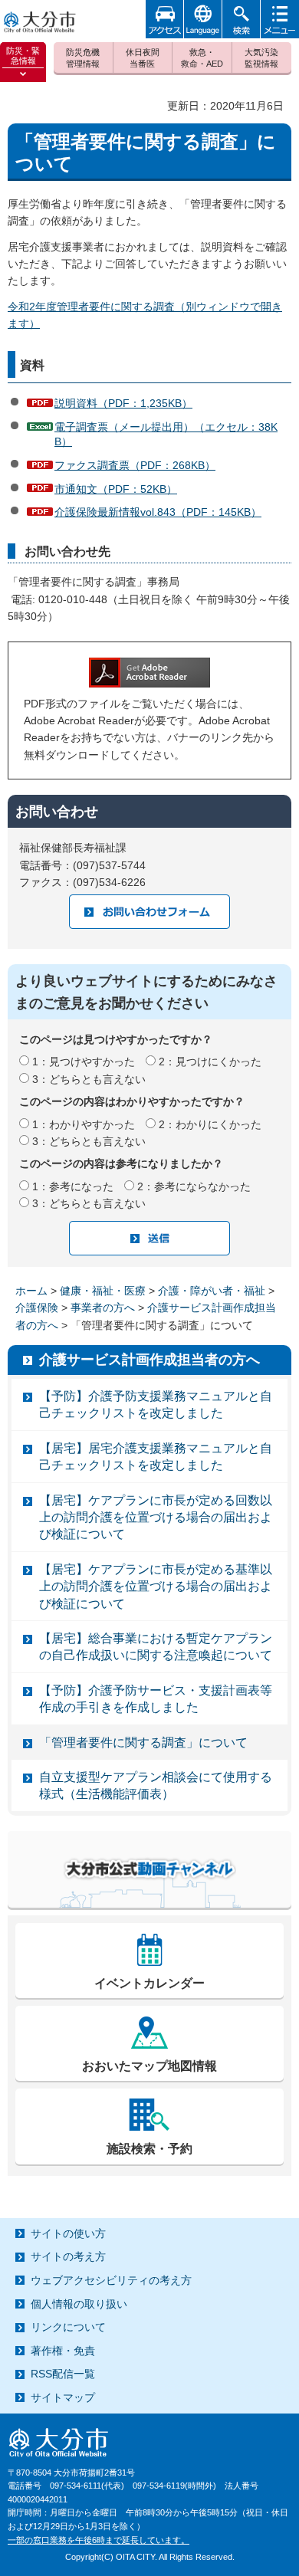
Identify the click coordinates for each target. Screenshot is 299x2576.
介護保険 (37, 1308)
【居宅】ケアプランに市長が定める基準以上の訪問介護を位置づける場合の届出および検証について (156, 1587)
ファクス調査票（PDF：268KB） (135, 465)
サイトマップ (63, 2397)
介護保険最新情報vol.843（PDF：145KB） (158, 512)
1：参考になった (73, 1186)
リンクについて (68, 2327)
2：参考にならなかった (194, 1186)
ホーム (31, 1291)
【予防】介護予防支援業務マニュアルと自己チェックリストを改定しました (156, 1404)
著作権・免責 (63, 2351)
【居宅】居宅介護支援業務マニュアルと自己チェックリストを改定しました (156, 1457)
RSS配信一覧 (63, 2374)
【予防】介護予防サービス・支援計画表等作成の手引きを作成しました (156, 1699)
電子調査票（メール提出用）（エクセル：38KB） (166, 435)
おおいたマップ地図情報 (149, 2066)
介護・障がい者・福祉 (212, 1291)
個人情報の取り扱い (79, 2304)
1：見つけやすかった (84, 1062)
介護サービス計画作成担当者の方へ (149, 1360)
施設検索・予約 (149, 2149)
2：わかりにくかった (210, 1124)
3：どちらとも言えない (89, 1079)
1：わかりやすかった (84, 1124)
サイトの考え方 (68, 2256)
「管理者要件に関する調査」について (143, 1742)
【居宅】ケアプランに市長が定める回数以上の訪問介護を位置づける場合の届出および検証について (156, 1518)
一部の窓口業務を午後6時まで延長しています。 (99, 2540)
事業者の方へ (103, 1308)
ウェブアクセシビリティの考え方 (111, 2280)
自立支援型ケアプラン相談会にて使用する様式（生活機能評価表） (156, 1785)
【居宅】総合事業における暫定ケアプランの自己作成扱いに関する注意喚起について (156, 1647)
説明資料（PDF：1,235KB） (123, 403)
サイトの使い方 (68, 2233)
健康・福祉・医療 (103, 1291)
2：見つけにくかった (210, 1062)
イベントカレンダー (149, 1983)
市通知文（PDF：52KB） (116, 489)
